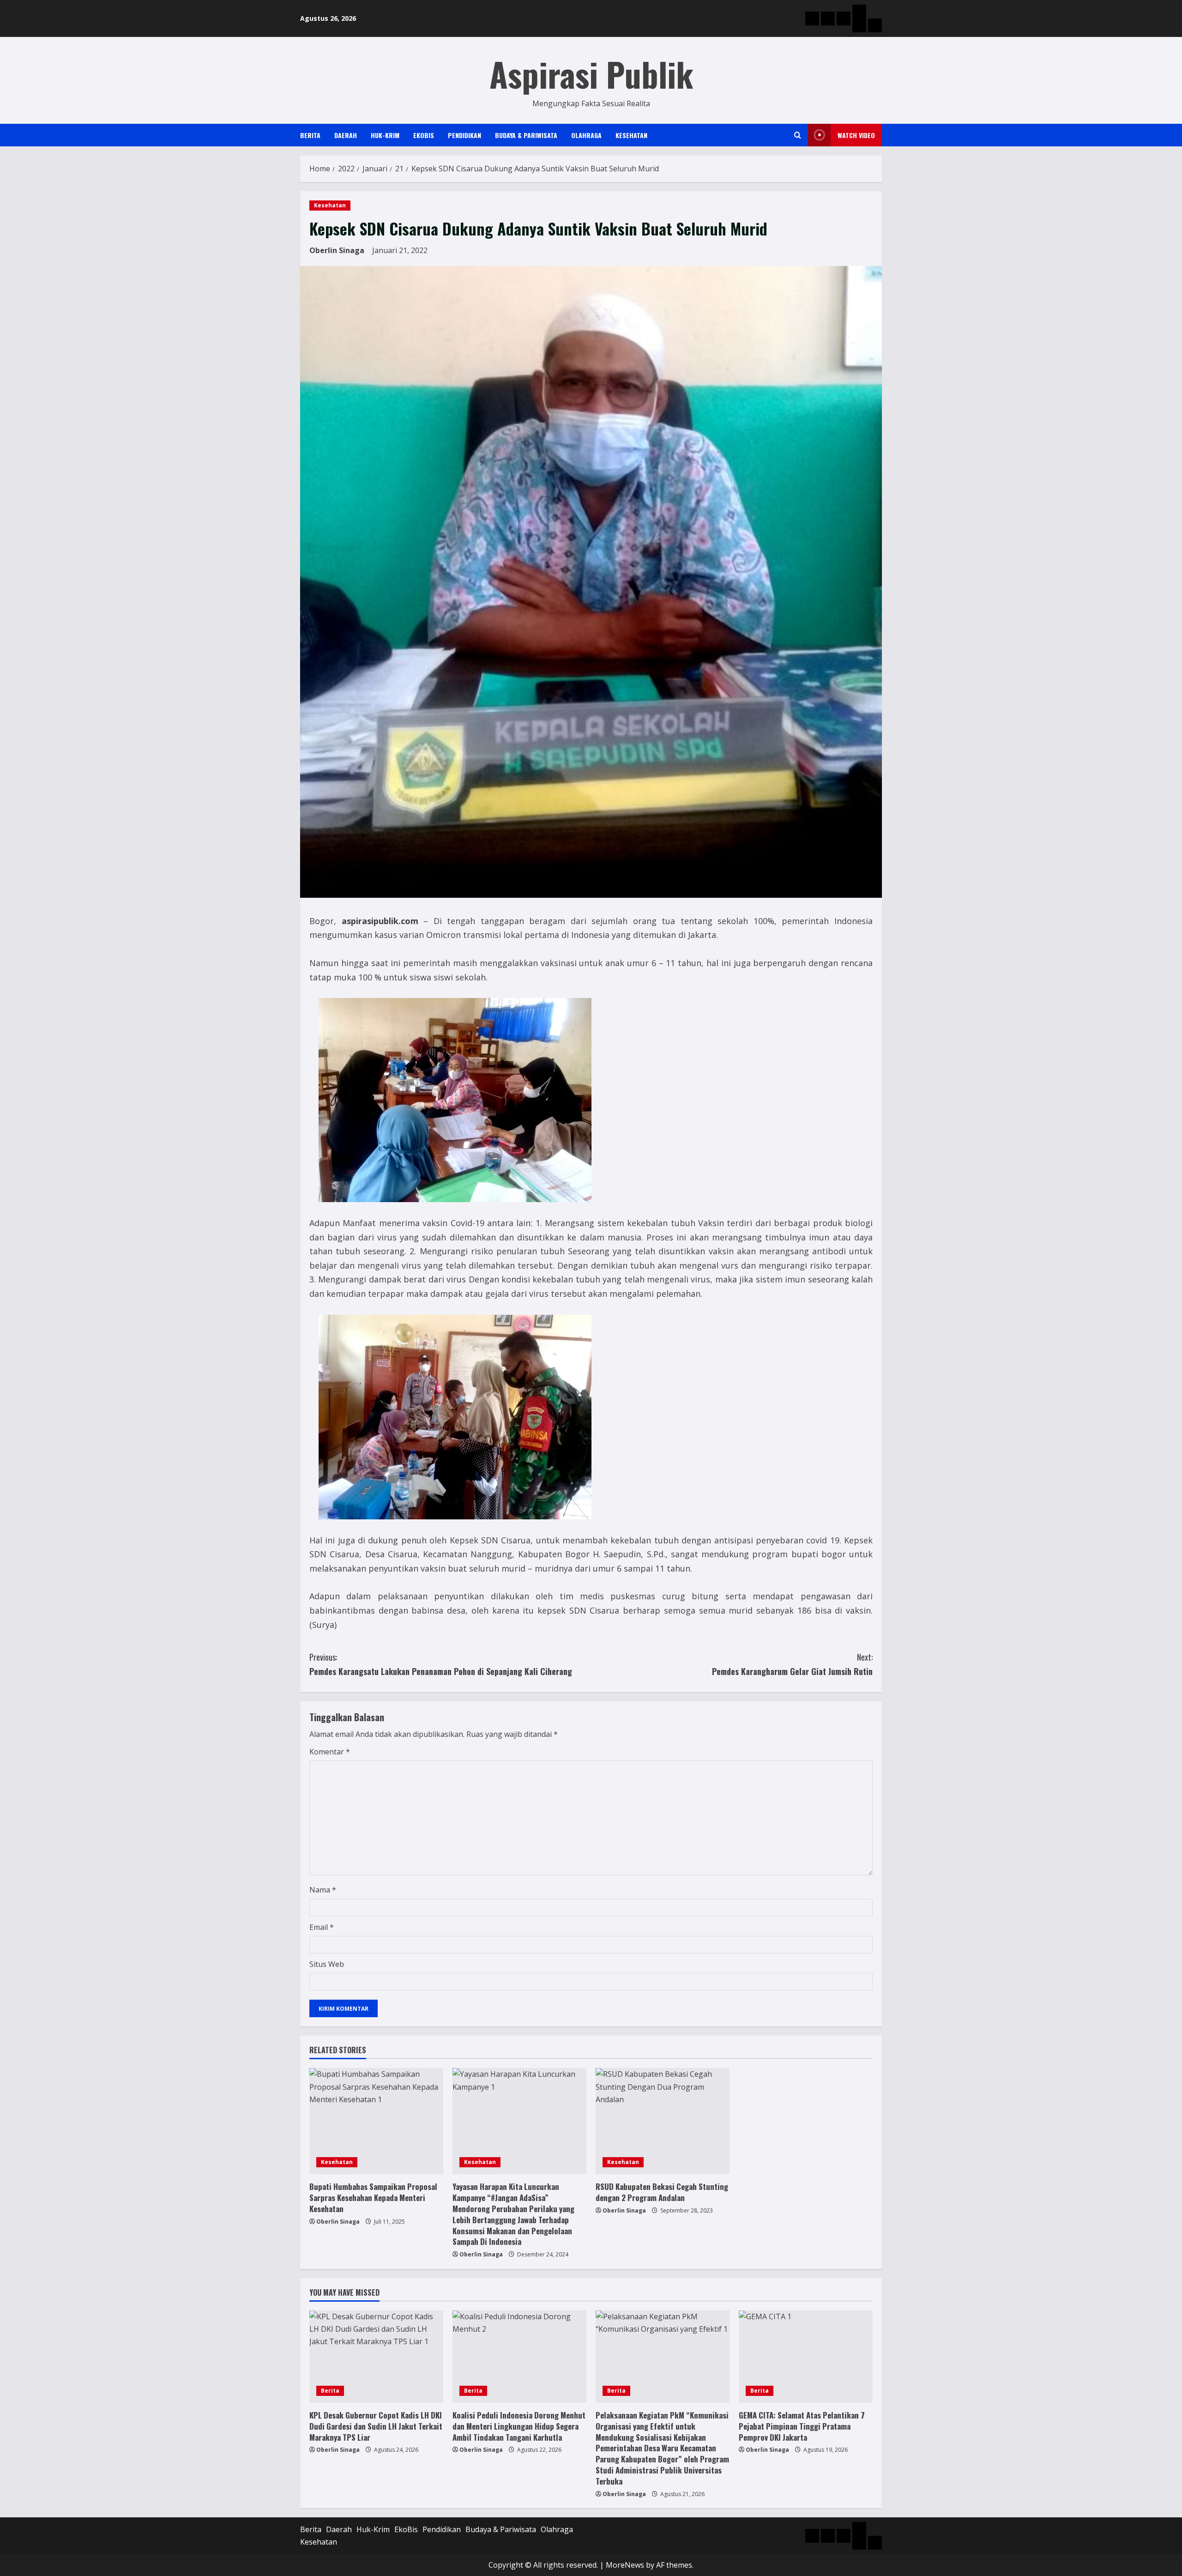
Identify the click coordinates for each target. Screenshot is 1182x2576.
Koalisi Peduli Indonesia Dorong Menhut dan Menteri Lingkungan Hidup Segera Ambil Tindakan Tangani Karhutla (519, 2426)
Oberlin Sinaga (337, 250)
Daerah (346, 135)
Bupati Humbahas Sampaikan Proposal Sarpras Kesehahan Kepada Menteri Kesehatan (373, 2198)
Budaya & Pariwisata (526, 135)
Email (322, 1927)
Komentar (330, 1752)
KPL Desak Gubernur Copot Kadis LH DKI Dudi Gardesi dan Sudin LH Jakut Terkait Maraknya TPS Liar (376, 2426)
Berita (310, 135)
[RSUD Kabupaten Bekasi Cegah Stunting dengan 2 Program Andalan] (663, 2121)
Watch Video (856, 135)
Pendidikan (464, 135)
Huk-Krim (385, 135)
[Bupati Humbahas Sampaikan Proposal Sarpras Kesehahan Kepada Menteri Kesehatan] (376, 2121)
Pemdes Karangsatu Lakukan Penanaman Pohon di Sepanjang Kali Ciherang (441, 1664)
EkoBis (424, 135)
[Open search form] (798, 135)
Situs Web (327, 1964)
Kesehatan (631, 135)
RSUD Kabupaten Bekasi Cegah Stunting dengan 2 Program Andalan (662, 2192)
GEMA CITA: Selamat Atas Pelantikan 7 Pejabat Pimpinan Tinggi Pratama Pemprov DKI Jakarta (802, 2426)
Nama (323, 1890)
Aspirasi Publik (591, 74)
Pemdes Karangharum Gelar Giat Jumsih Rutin (792, 1664)
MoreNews (625, 2565)
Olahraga (586, 135)
